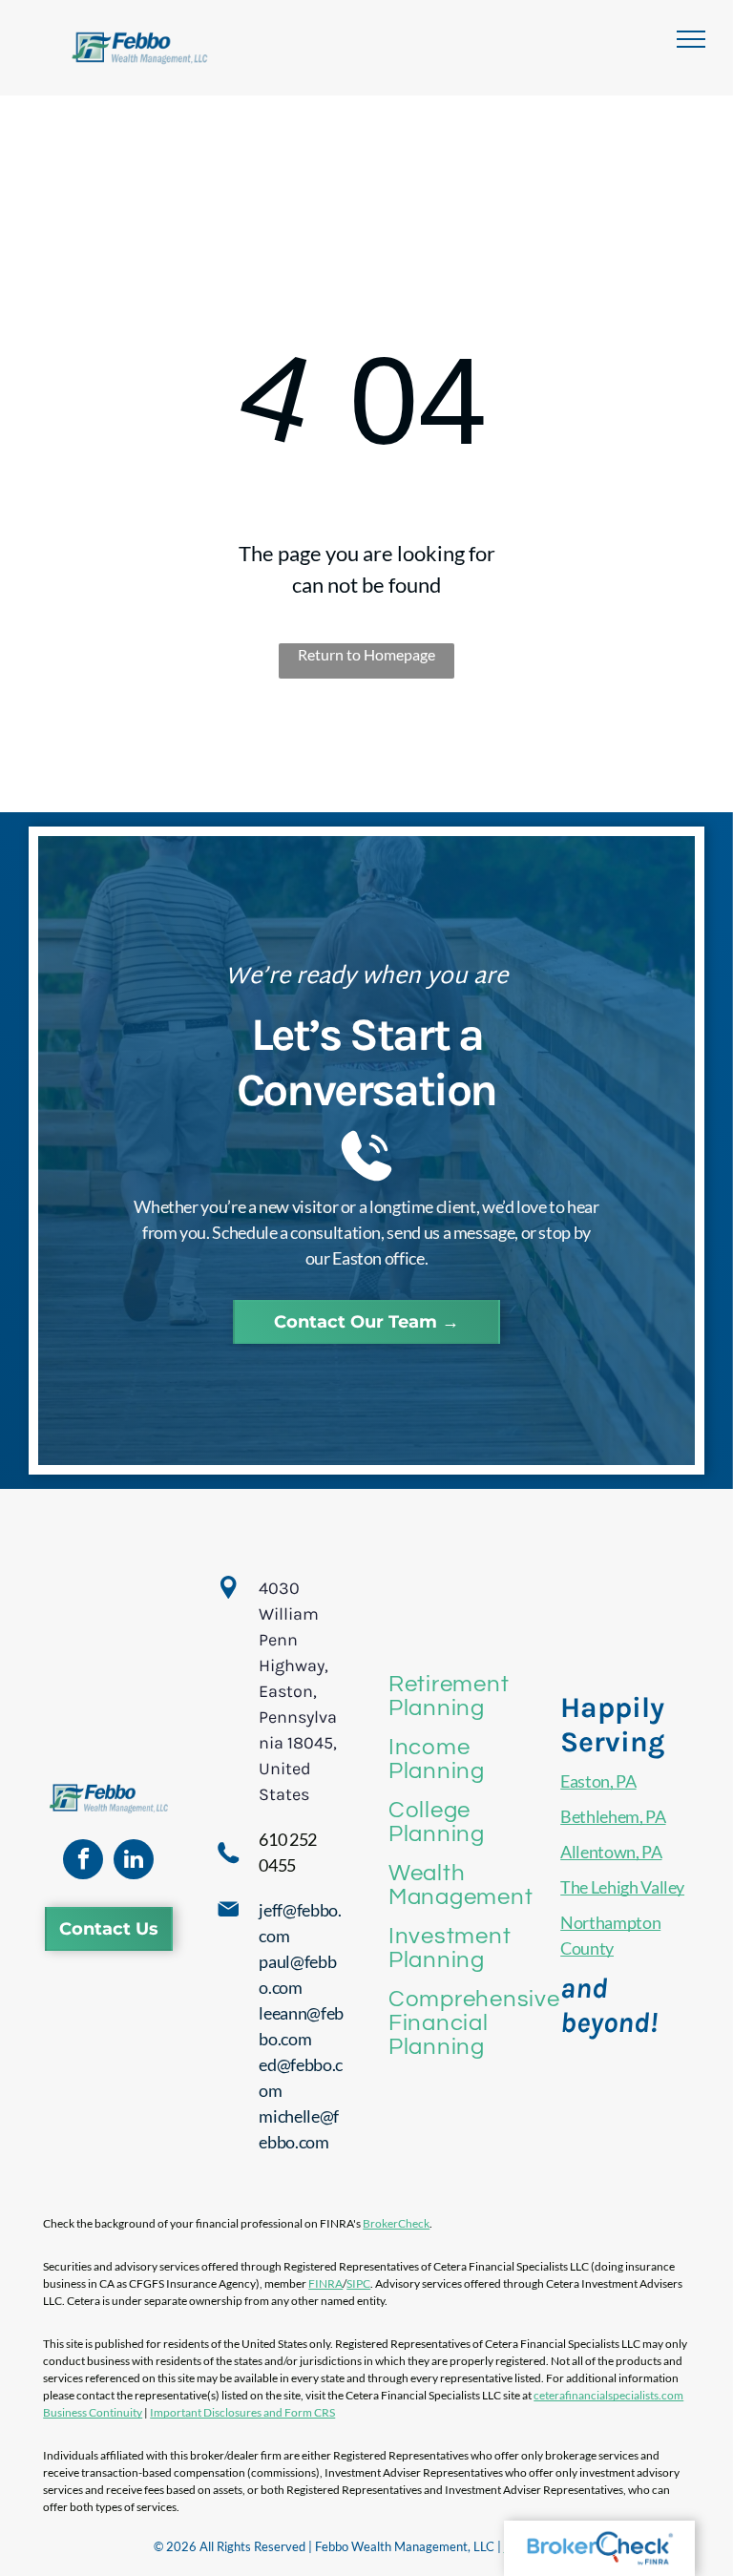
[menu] (691, 39)
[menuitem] (474, 1696)
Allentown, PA (611, 1852)
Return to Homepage (366, 654)
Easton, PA (598, 1781)
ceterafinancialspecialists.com (608, 2395)
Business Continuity (93, 2412)
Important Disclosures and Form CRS (242, 2412)
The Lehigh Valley (622, 1887)
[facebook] (83, 1862)
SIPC (358, 2283)
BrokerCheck (396, 2223)
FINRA (325, 2283)
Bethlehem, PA (613, 1816)
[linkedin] (134, 1862)
